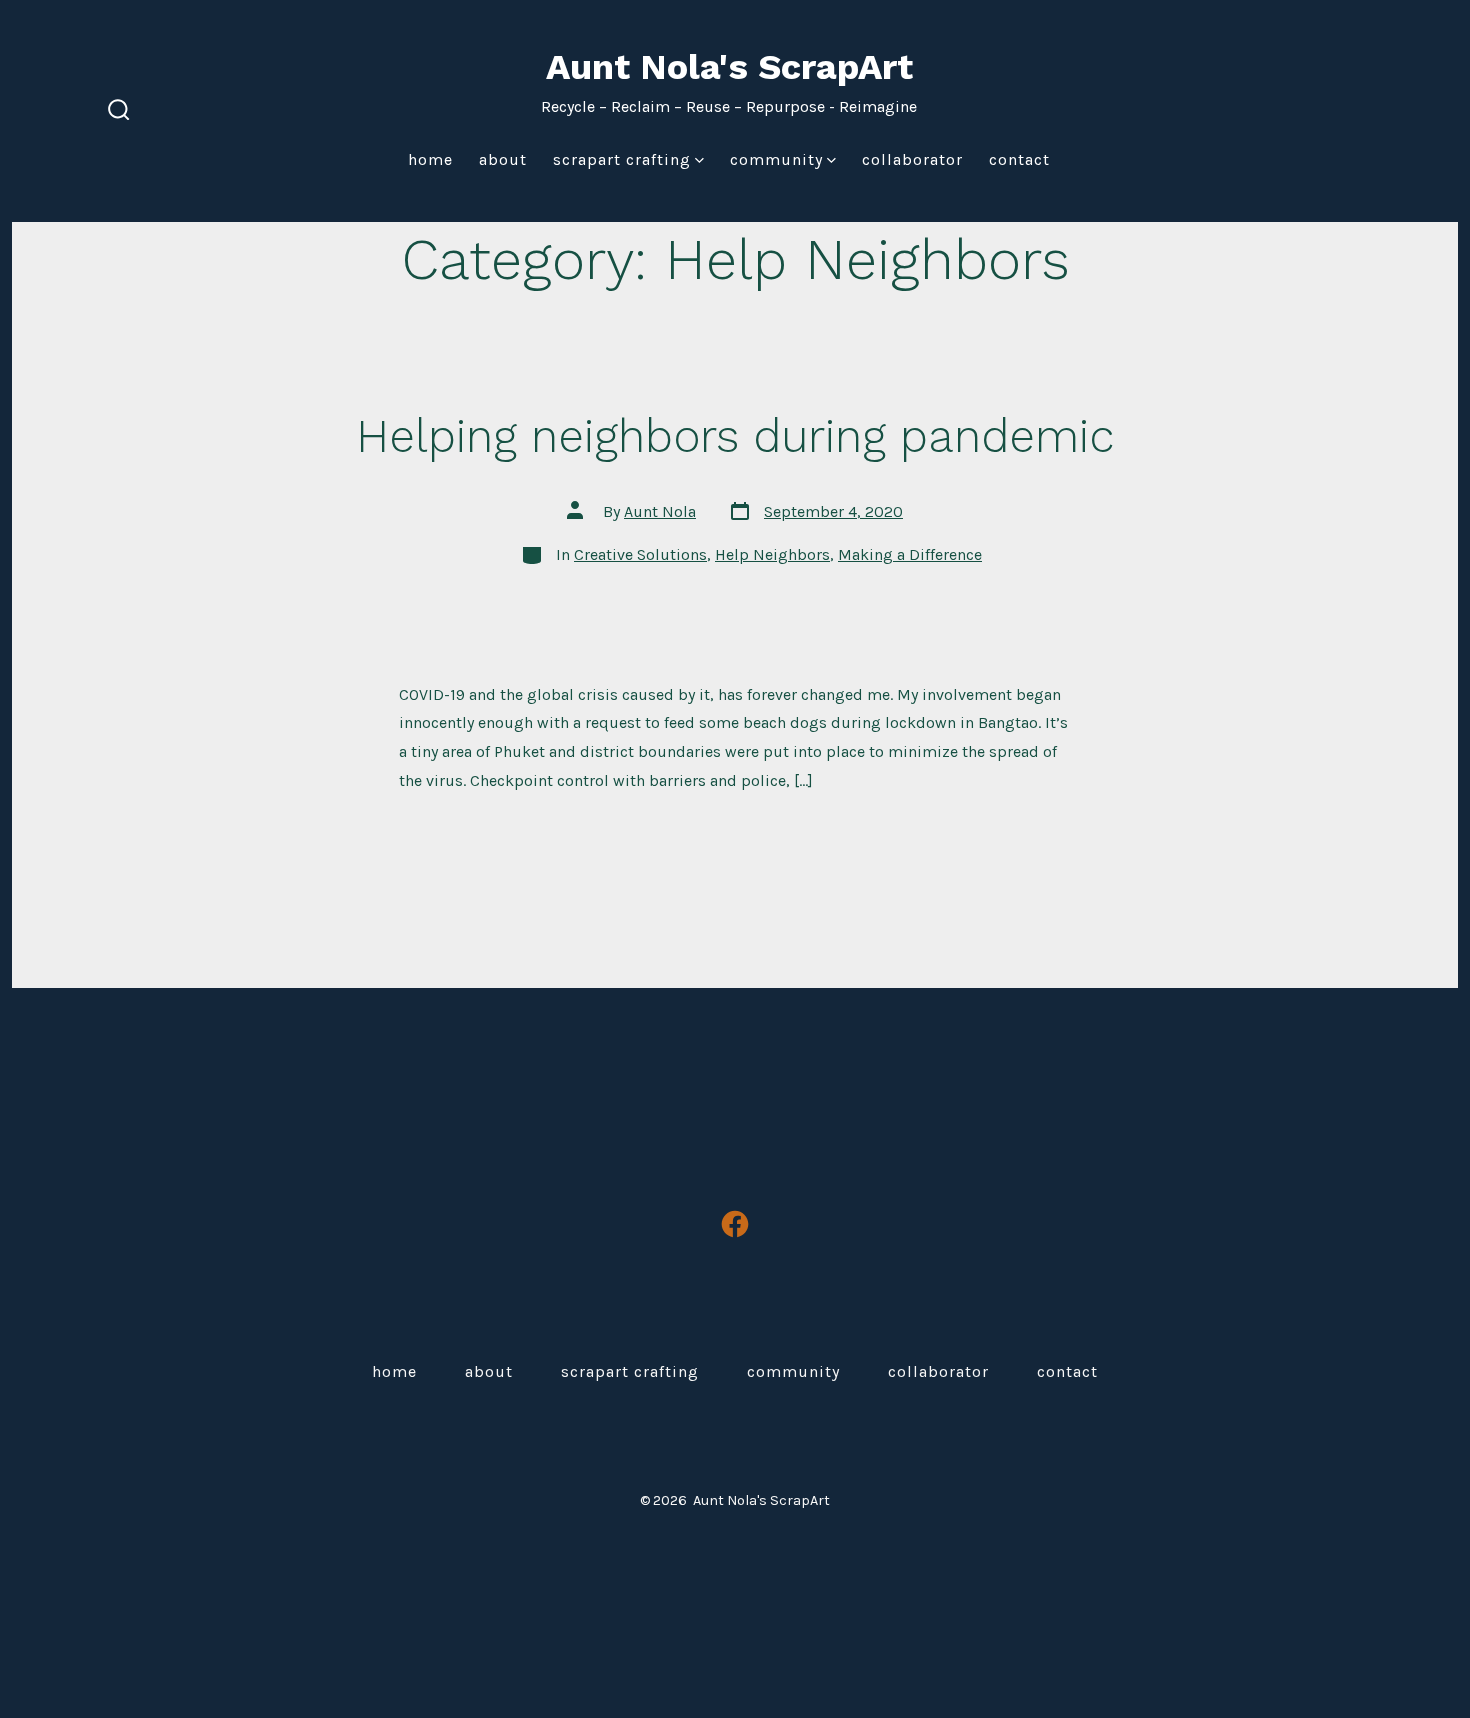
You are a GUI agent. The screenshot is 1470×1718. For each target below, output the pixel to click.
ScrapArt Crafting (622, 159)
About (503, 159)
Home (430, 159)
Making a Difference (910, 554)
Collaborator (912, 159)
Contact (1019, 159)
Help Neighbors (772, 554)
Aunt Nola (660, 511)
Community (776, 159)
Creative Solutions (640, 554)
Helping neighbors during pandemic (735, 436)
